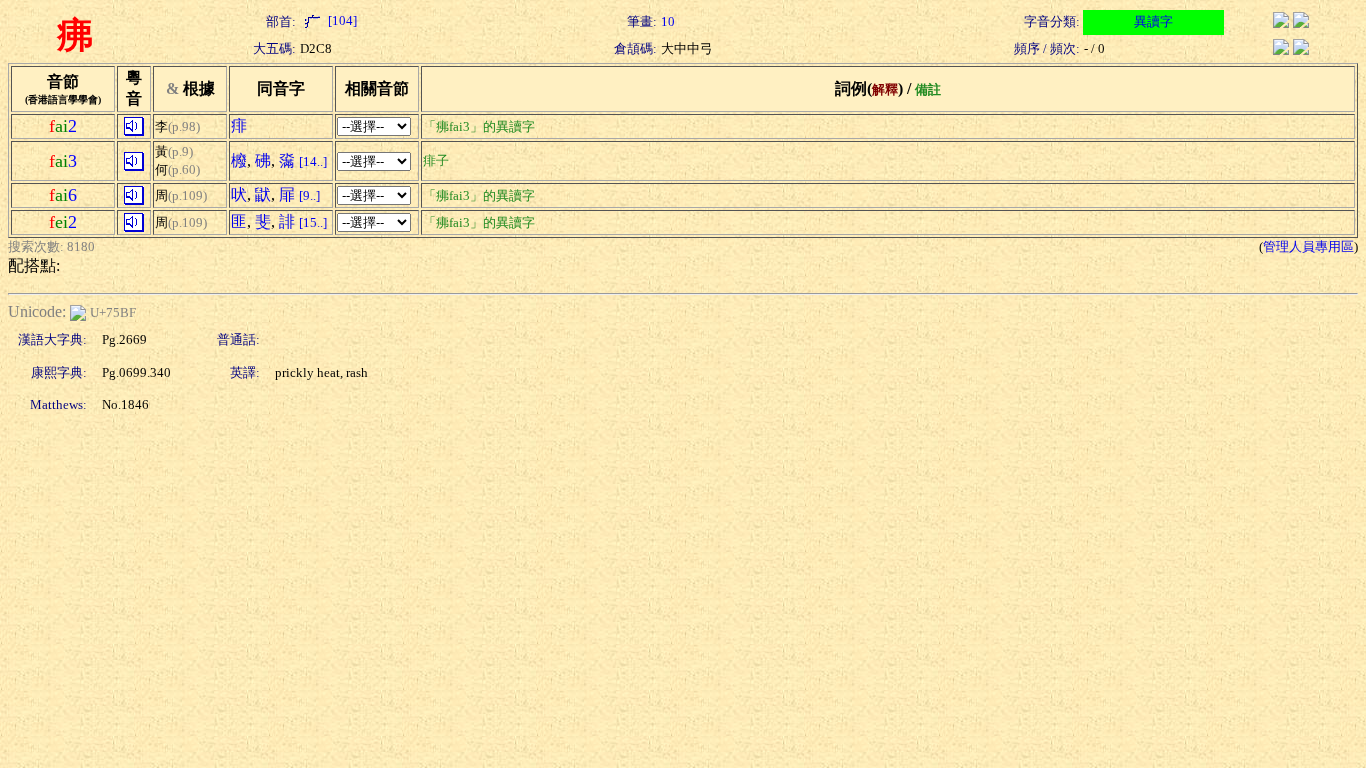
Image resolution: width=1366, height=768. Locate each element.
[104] (341, 20)
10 (668, 21)
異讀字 (1153, 21)
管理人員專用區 (1308, 246)
